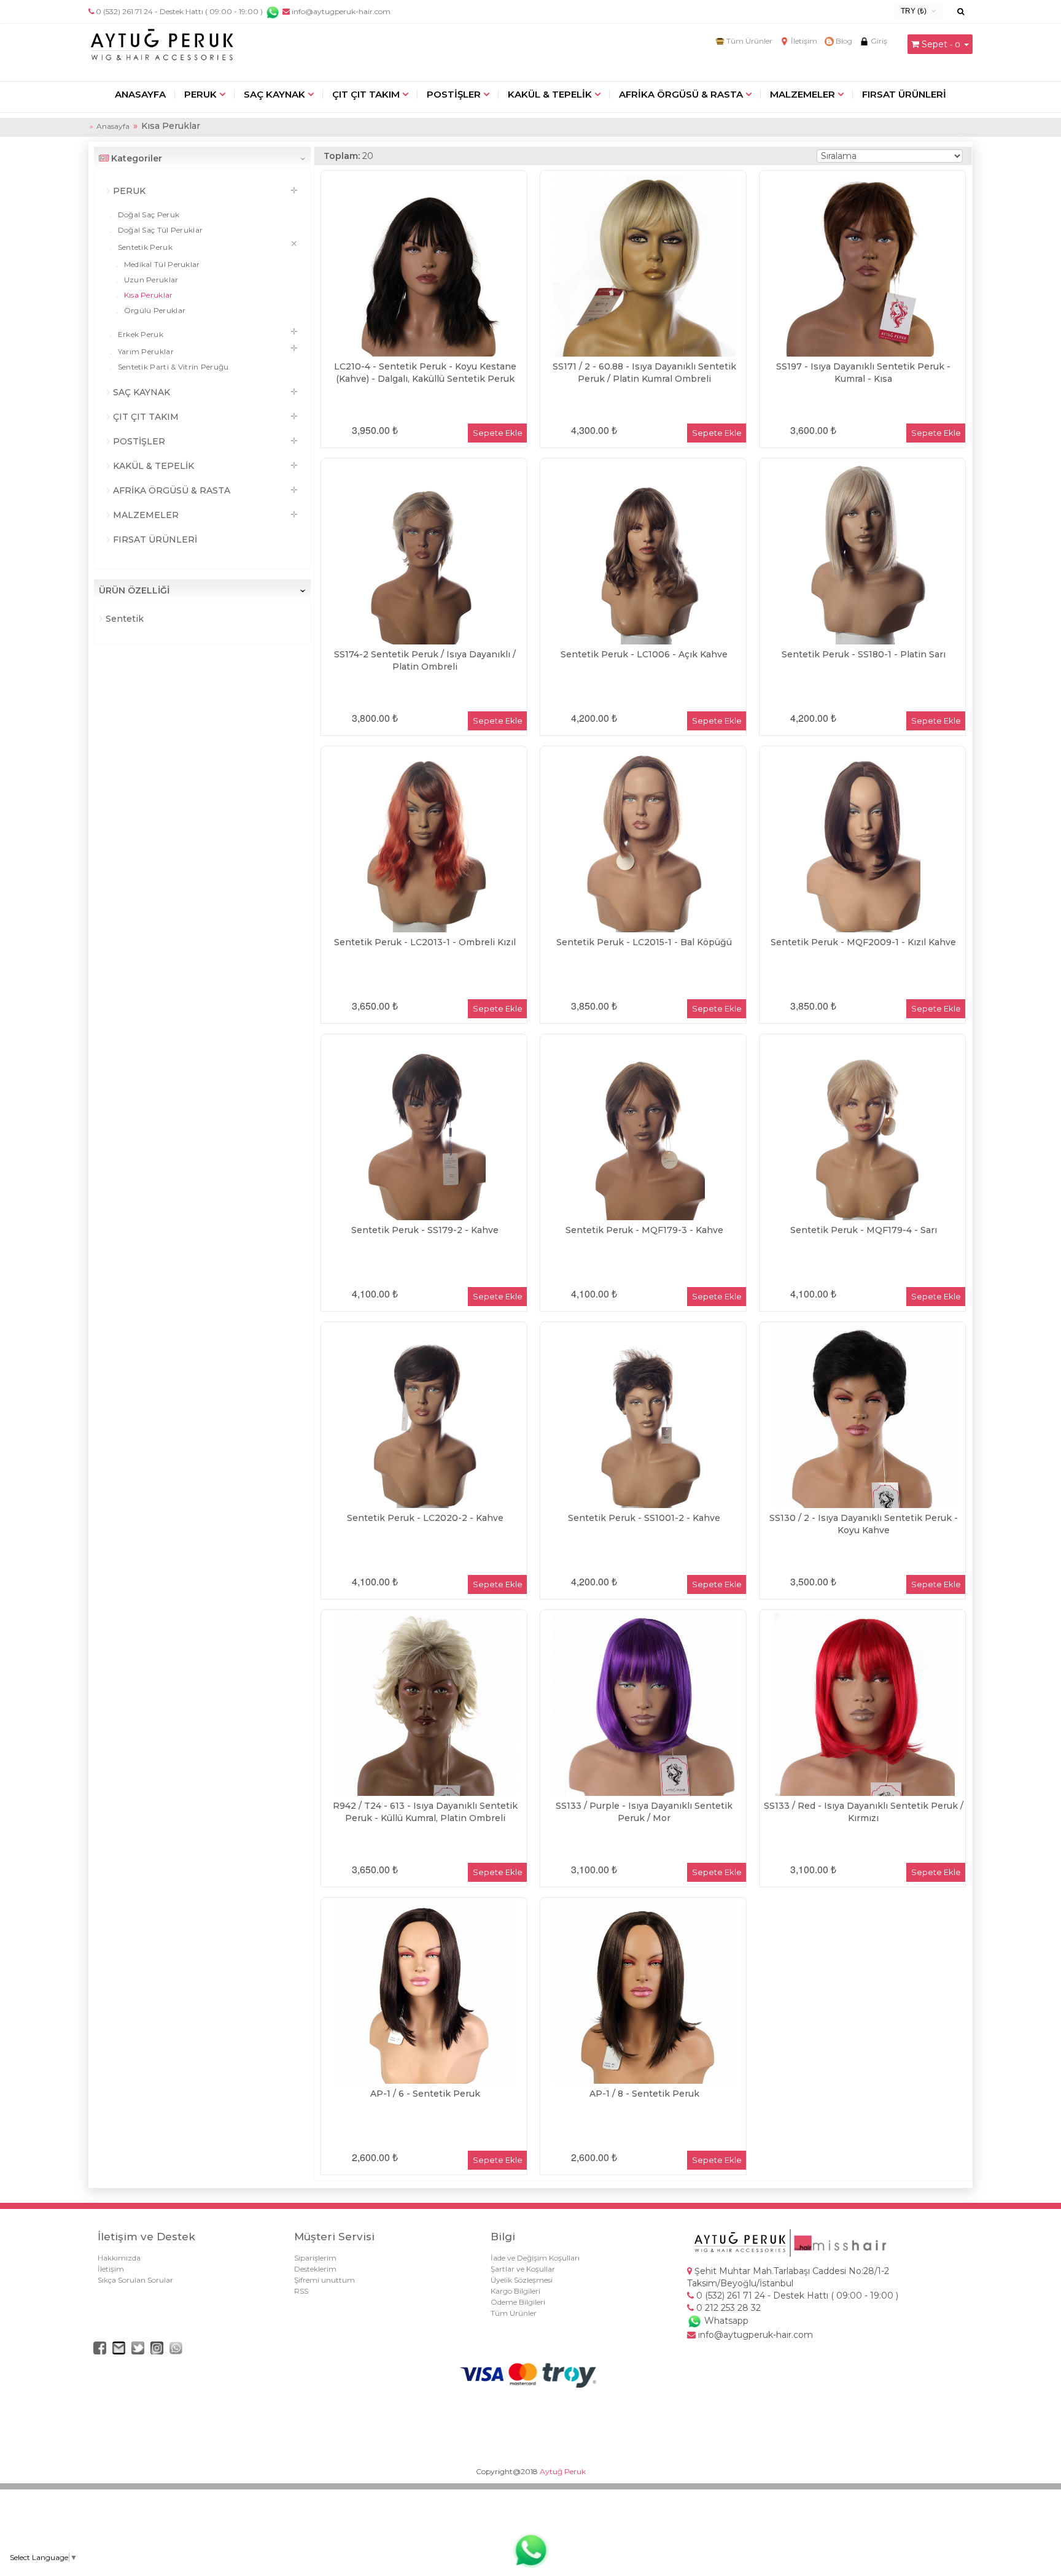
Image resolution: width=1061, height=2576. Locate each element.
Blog (843, 41)
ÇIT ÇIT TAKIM (366, 94)
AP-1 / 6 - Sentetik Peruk (425, 2094)
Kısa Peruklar (147, 295)
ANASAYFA (140, 94)
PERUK (200, 94)
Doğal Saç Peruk (147, 215)
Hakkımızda (119, 2258)
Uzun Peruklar (150, 280)
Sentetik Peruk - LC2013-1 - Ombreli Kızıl (425, 942)
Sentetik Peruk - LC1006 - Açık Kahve (644, 654)
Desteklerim (315, 2269)
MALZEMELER (803, 94)
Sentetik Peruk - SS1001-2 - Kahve (644, 1518)
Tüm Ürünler (748, 41)
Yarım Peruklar (145, 351)
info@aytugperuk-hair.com (340, 11)
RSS (301, 2291)
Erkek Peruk (139, 334)
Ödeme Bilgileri (518, 2302)
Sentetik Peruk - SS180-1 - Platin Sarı (864, 654)
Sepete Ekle (498, 433)
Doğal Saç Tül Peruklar (159, 230)
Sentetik (123, 619)
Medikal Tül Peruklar (161, 264)
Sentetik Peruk (144, 247)
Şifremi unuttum (325, 2280)
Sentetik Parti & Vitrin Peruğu (172, 367)
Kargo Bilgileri (515, 2291)
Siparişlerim (315, 2258)
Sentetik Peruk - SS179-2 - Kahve (425, 1230)
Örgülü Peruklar (154, 310)
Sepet (935, 44)
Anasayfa (113, 126)
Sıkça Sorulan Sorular (135, 2280)
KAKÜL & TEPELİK (550, 94)
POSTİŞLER (454, 94)
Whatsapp (725, 2321)
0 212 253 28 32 (727, 2308)
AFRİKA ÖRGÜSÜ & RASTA (681, 94)
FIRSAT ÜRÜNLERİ (904, 94)
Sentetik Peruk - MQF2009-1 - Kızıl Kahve (863, 942)
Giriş (878, 41)
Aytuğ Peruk (563, 2471)
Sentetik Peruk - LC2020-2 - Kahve (425, 1518)
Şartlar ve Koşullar (523, 2269)
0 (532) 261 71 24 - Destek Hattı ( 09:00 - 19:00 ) (179, 11)
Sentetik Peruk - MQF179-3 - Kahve (644, 1230)
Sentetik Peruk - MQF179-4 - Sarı (864, 1230)
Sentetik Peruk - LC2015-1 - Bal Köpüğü (644, 942)
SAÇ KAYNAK (274, 94)
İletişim (803, 41)
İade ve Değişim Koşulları (535, 2258)
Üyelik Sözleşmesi (522, 2280)
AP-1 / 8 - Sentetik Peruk (644, 2094)
